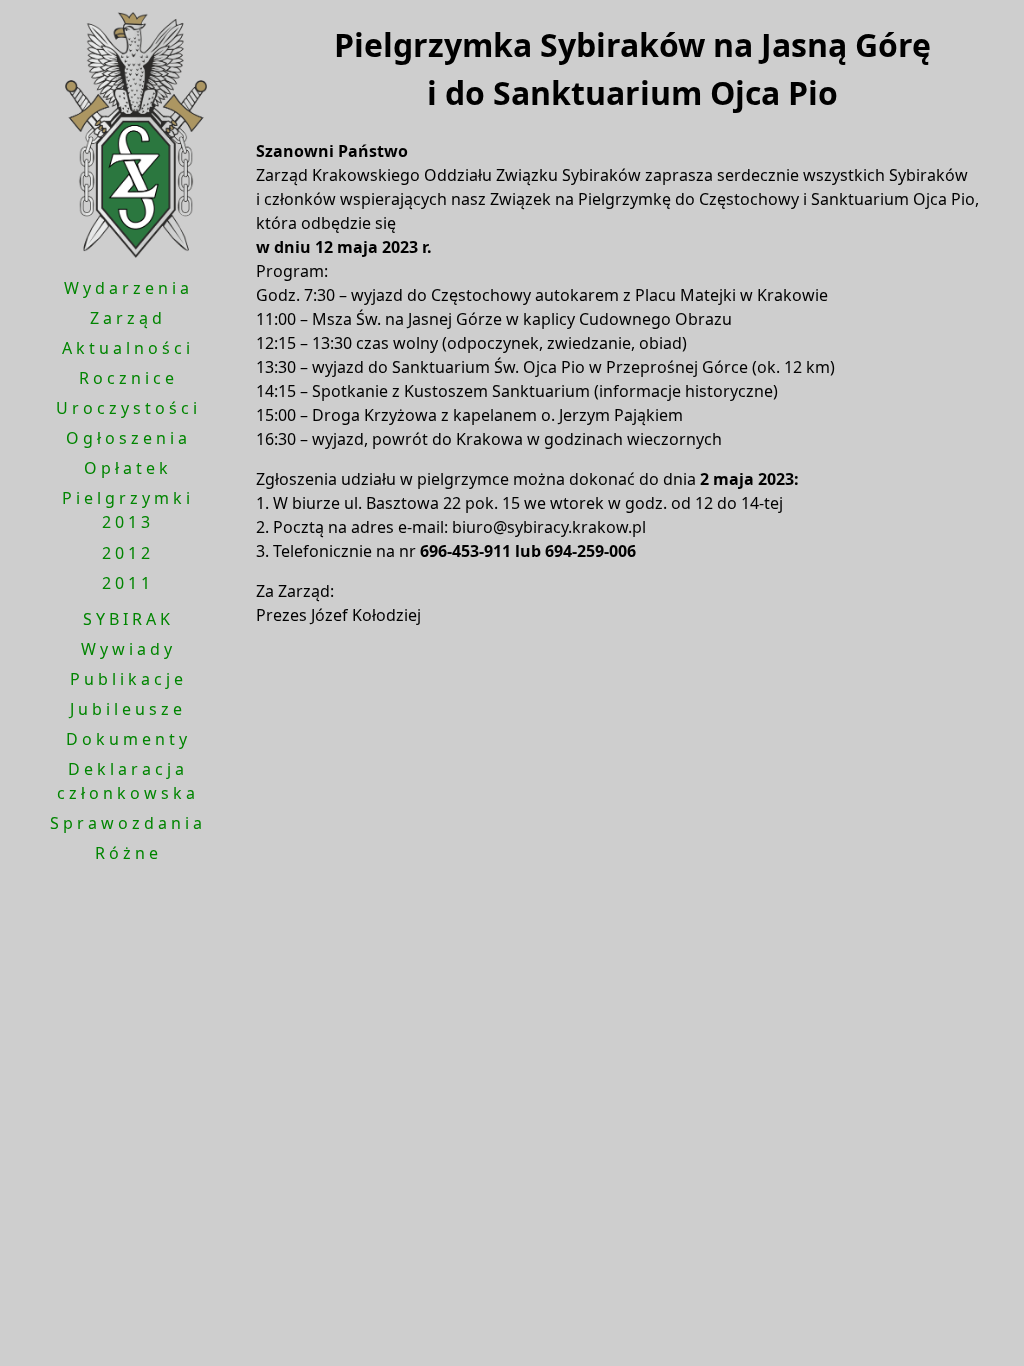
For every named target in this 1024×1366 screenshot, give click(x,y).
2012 (128, 553)
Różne (128, 853)
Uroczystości (128, 408)
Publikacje (128, 679)
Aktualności (128, 348)
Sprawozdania (128, 823)
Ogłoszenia (128, 438)
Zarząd (128, 318)
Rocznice (128, 378)
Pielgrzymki (128, 498)
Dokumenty (128, 739)
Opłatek (128, 468)
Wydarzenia (128, 288)
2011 (128, 583)
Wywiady (128, 649)
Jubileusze (128, 709)
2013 (128, 522)
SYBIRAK (128, 619)
